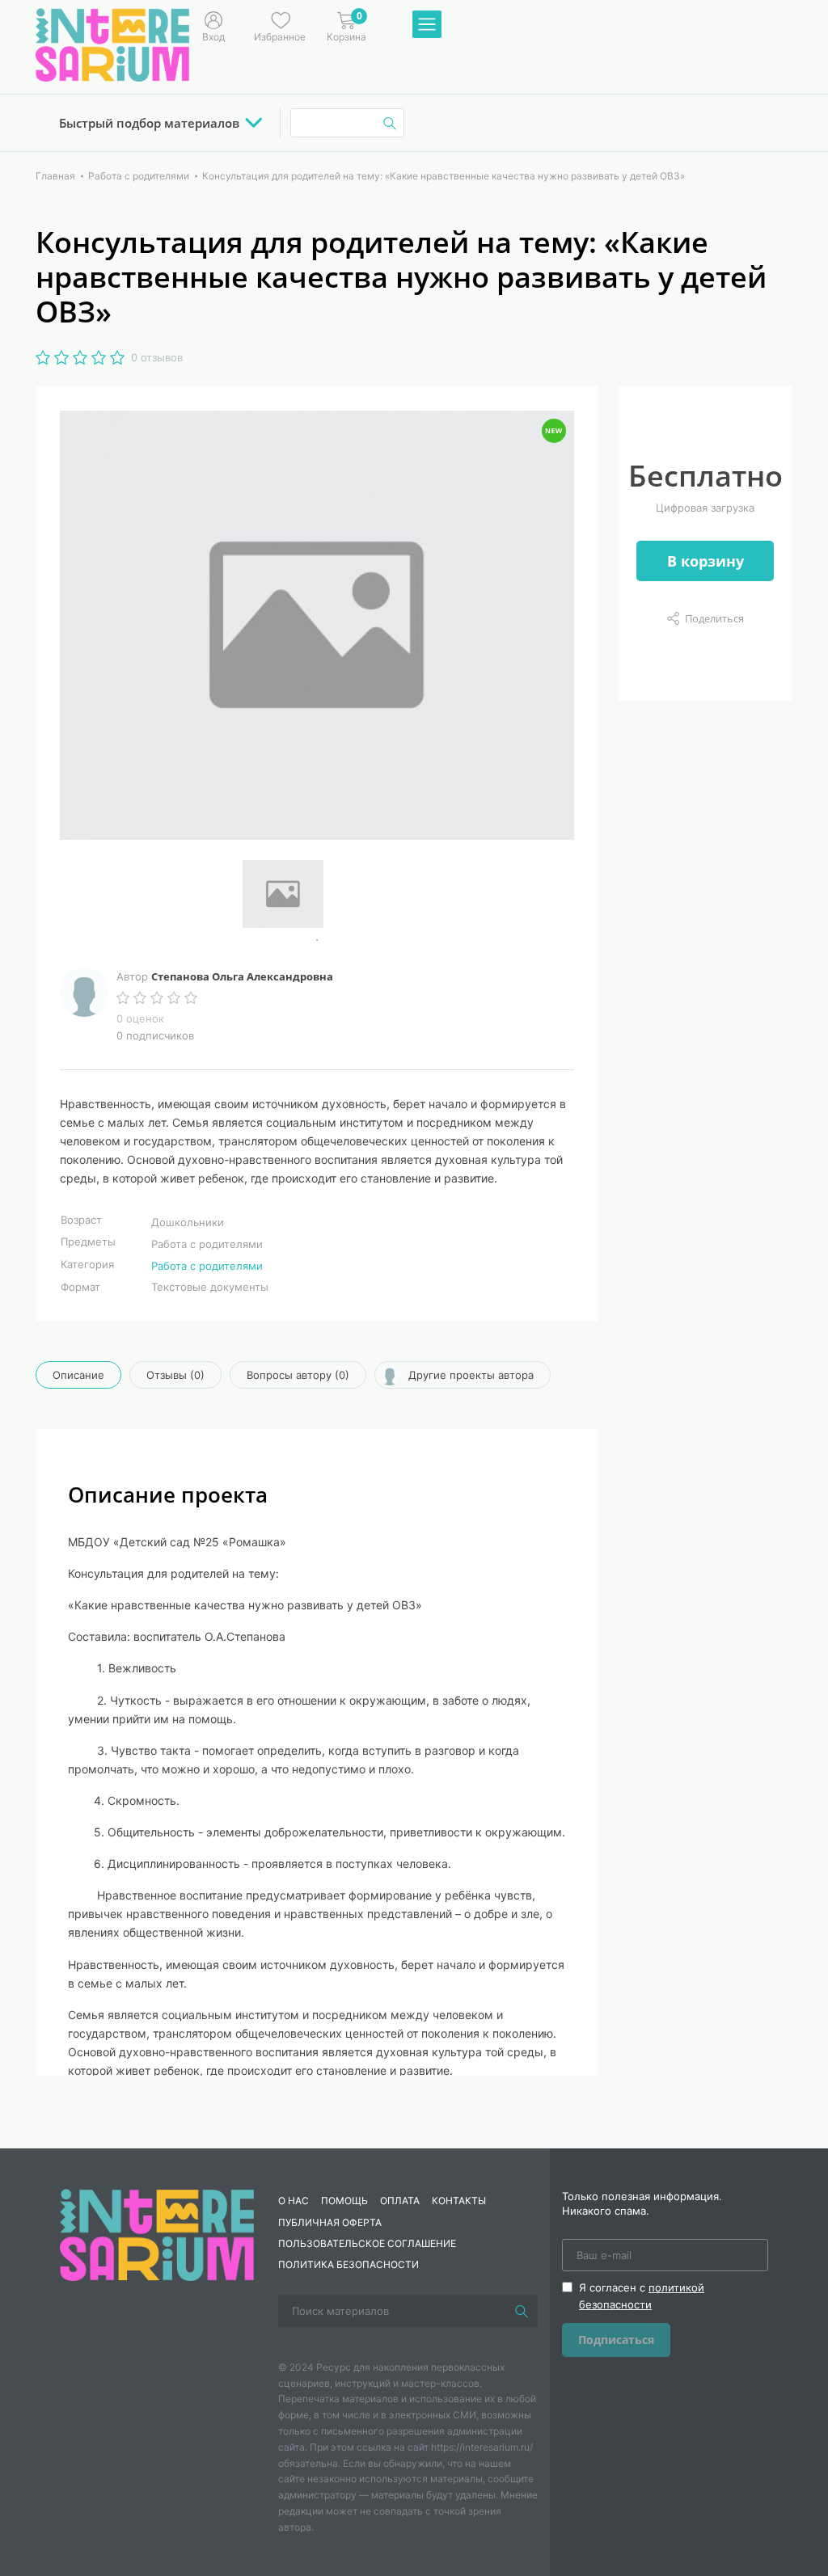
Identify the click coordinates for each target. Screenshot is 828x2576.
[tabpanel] (317, 894)
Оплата (400, 2201)
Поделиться (714, 618)
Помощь (344, 2201)
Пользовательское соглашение (367, 2243)
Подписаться (616, 2340)
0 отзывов (157, 357)
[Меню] (427, 25)
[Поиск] (522, 2311)
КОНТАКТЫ (459, 2201)
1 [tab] (317, 940)
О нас (294, 2201)
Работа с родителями (207, 1266)
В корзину (705, 561)
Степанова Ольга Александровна (242, 976)
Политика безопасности (349, 2264)
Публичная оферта (330, 2222)
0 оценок (140, 1018)
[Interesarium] (157, 2234)
